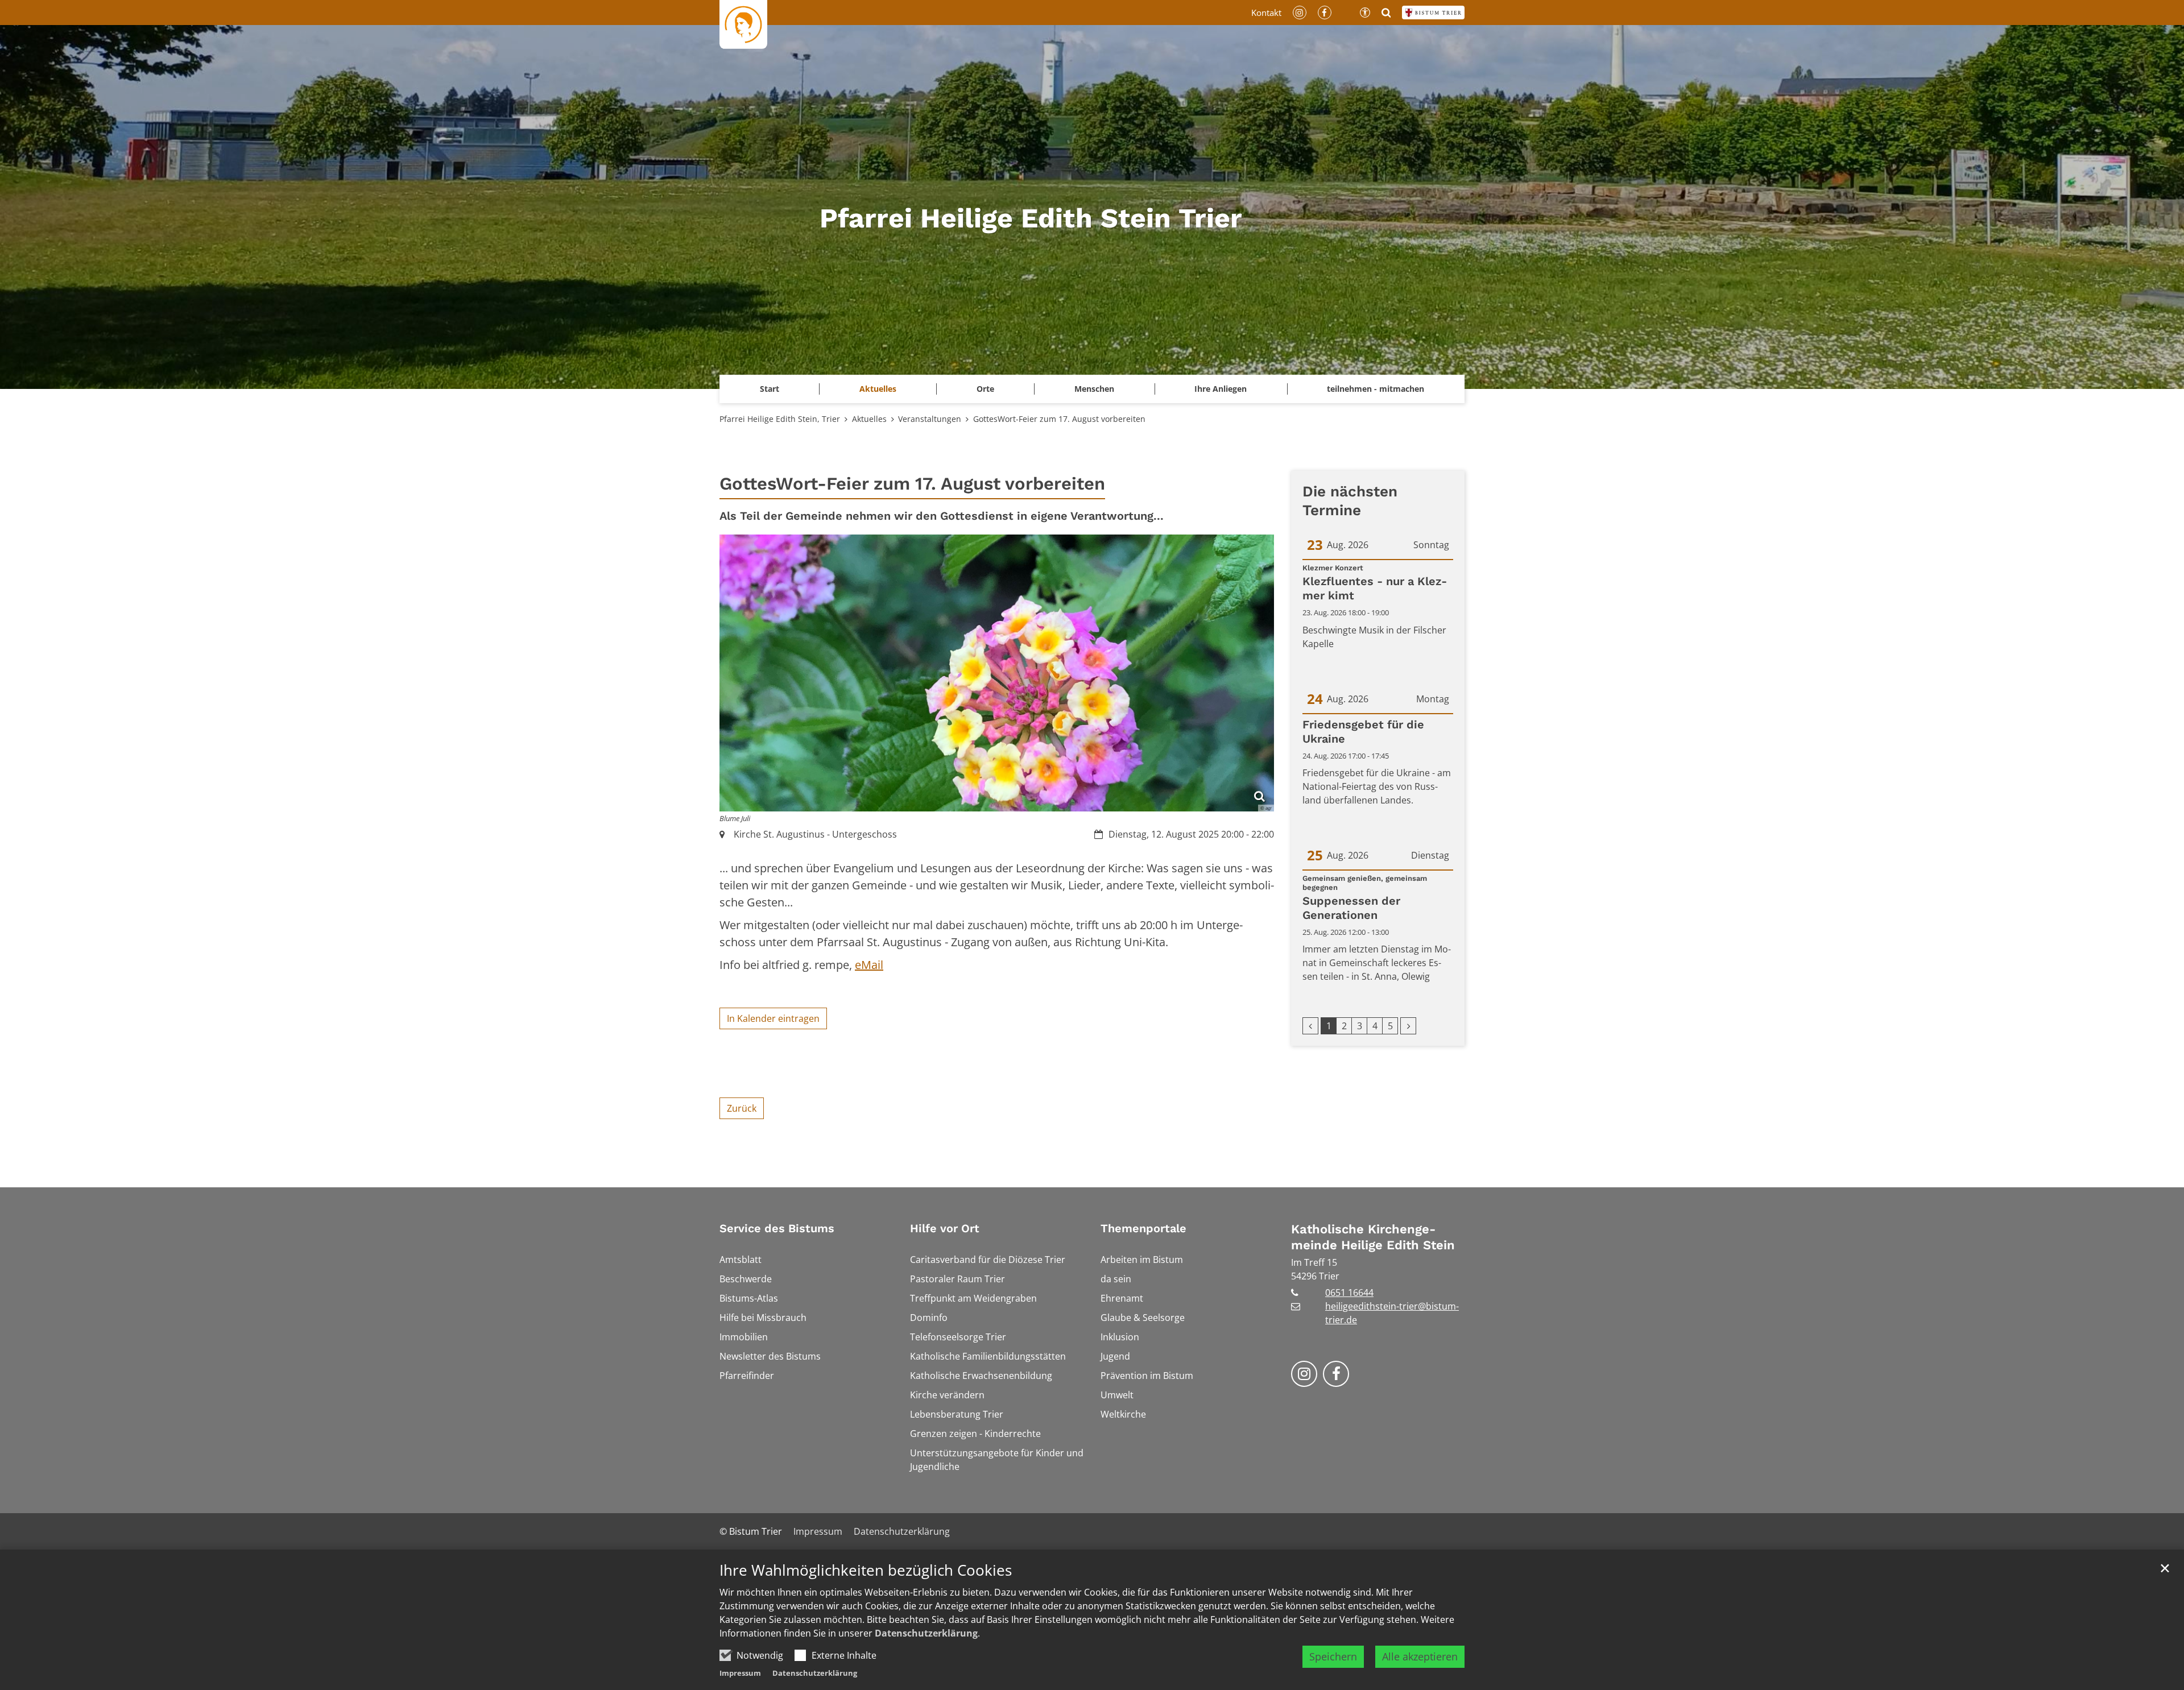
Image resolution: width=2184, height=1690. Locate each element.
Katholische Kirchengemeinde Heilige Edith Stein (1373, 1237)
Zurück (742, 1108)
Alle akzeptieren (1420, 1656)
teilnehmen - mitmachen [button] (1376, 389)
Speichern (1333, 1656)
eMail (869, 965)
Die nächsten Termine (1350, 501)
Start (770, 389)
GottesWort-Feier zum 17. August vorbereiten (1059, 419)
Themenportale (1143, 1228)
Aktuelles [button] (878, 389)
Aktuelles (869, 419)
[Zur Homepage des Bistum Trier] (1433, 13)
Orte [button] (985, 389)
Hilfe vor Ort (945, 1228)
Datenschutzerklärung (926, 1633)
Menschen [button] (1094, 389)
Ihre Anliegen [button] (1221, 389)
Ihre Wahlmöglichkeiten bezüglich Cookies (866, 1570)
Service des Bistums (777, 1228)
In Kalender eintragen (773, 1018)
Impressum (740, 1673)
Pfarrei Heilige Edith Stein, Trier (780, 419)
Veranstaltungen (930, 419)
